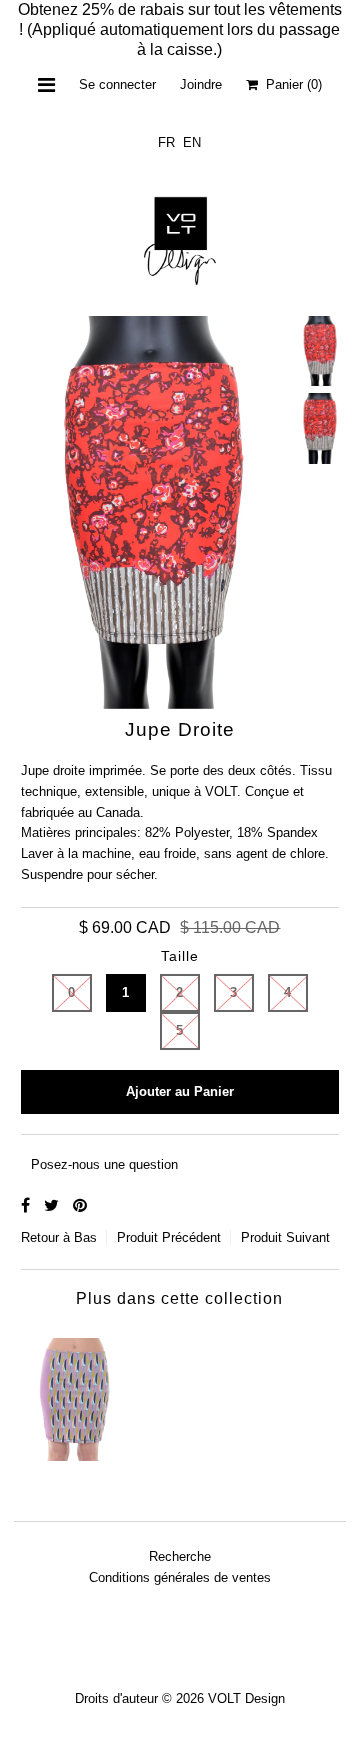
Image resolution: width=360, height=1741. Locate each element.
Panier (290, 84)
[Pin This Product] (80, 1205)
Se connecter (117, 84)
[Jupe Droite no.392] (74, 1394)
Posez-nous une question (104, 1164)
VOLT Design (246, 1698)
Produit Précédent (169, 1237)
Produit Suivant (285, 1237)
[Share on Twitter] (53, 1205)
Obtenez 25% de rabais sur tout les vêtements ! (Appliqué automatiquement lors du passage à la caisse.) (180, 29)
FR (166, 142)
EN (192, 142)
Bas (85, 1237)
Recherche (180, 1556)
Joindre (201, 84)
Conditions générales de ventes (180, 1577)
